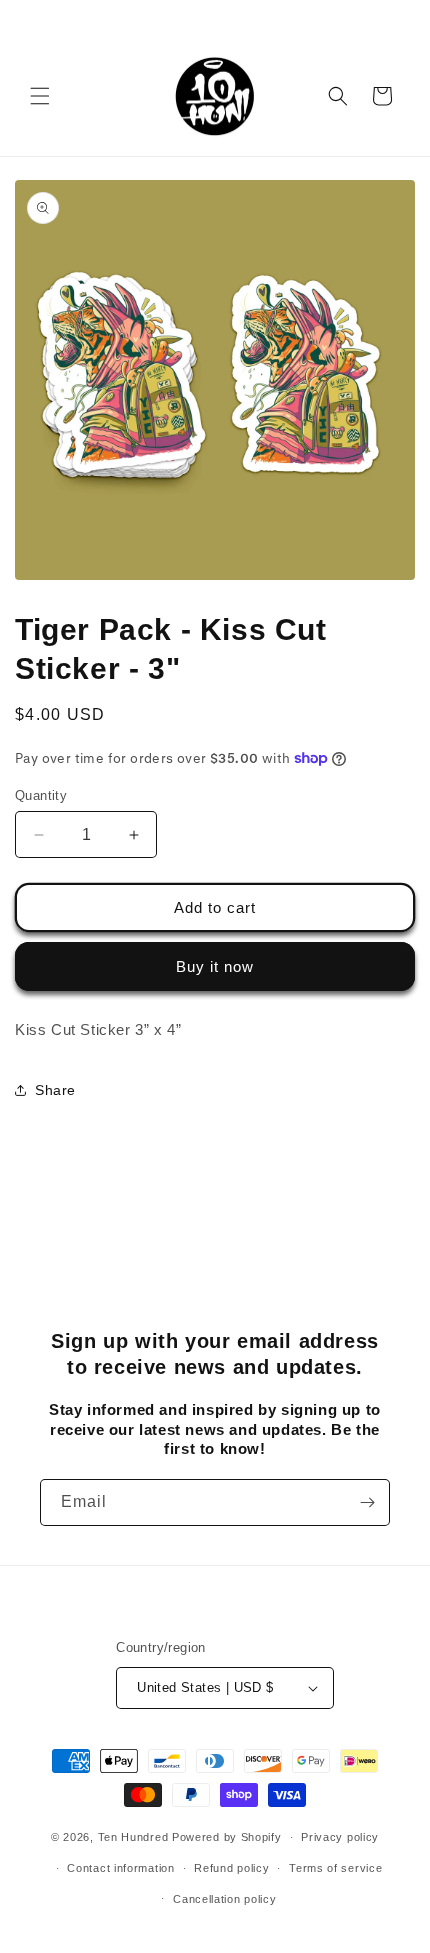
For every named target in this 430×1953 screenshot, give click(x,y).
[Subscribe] (367, 1502)
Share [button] (55, 1090)
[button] (40, 96)
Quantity (41, 795)
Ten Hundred (133, 1837)
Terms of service (335, 1868)
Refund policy (231, 1868)
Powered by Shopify (227, 1837)
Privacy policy (340, 1837)
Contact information (120, 1868)
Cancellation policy (224, 1899)
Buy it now (215, 966)
